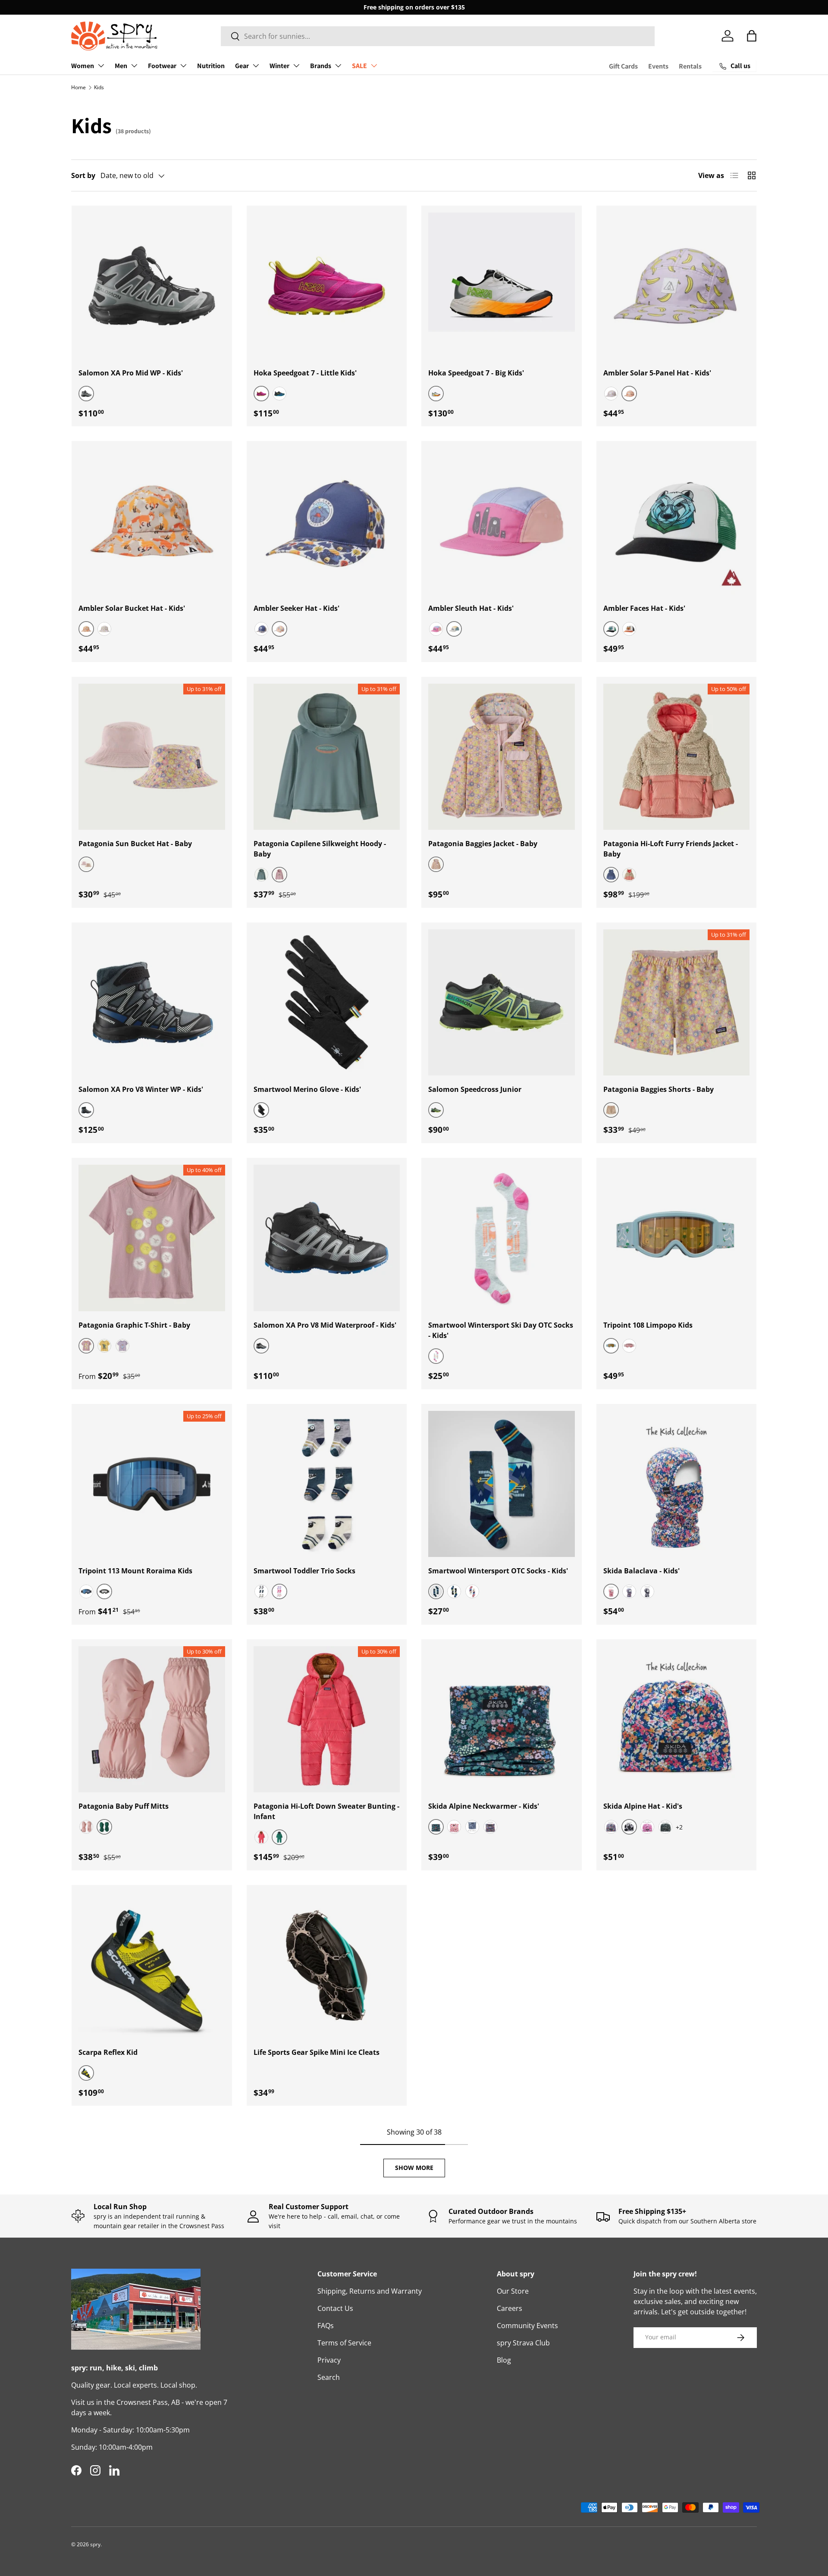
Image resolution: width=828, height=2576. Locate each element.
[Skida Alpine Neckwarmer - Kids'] (502, 1719)
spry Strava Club (523, 2343)
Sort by (83, 175)
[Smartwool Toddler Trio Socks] (327, 1484)
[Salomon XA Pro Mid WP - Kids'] (152, 286)
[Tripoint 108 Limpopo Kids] (677, 1238)
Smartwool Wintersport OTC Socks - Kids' (498, 1571)
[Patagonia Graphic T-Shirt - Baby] (152, 1238)
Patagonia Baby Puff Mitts (124, 1806)
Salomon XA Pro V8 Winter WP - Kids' (141, 1089)
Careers (510, 2308)
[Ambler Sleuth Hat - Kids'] (502, 521)
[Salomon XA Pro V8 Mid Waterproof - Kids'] (327, 1238)
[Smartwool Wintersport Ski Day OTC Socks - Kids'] (502, 1238)
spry (95, 2544)
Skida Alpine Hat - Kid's (643, 1806)
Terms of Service (344, 2343)
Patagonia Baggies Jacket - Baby (483, 844)
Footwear (162, 66)
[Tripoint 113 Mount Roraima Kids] (152, 1484)
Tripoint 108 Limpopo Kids (648, 1325)
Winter (279, 66)
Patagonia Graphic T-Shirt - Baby (134, 1325)
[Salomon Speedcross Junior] (502, 1003)
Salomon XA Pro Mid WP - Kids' (131, 373)
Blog (504, 2360)
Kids (99, 87)
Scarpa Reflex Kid (108, 2052)
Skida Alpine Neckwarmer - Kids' (484, 1806)
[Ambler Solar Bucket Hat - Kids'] (152, 521)
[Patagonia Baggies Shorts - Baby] (677, 1003)
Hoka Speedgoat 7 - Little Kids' (305, 373)
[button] (752, 36)
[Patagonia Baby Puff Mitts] (152, 1719)
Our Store (513, 2291)
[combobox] (438, 36)
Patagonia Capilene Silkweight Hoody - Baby (320, 849)
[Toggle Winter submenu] (296, 66)
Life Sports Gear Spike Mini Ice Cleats (317, 2052)
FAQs (326, 2326)
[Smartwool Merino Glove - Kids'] (327, 1003)
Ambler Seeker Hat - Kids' (296, 608)
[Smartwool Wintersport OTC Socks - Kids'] (502, 1484)
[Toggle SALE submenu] (374, 66)
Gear (242, 66)
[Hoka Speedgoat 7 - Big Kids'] (502, 286)
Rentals (690, 66)
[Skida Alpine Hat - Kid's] (677, 1719)
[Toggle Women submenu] (101, 66)
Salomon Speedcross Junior (475, 1089)
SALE (359, 66)
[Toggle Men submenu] (134, 66)
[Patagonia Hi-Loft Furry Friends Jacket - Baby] (677, 757)
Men (121, 66)
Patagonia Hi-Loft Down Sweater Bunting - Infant (326, 1811)
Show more (414, 2168)
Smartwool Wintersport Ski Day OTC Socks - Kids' (501, 1330)
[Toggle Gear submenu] (256, 66)
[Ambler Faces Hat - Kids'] (677, 521)
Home (78, 87)
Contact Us (335, 2308)
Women (83, 66)
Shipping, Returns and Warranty (370, 2291)
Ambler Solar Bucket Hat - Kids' (132, 608)
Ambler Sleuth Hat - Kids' (471, 608)
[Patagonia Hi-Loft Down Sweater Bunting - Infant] (327, 1719)
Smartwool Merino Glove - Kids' (307, 1089)
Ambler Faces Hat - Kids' (644, 608)
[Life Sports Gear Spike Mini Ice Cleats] (327, 1965)
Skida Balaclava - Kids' (641, 1571)
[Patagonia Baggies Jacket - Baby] (502, 757)
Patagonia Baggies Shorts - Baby (659, 1089)
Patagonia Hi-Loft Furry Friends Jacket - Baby (671, 849)
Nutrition (211, 66)
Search (329, 2377)
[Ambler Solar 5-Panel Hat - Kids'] (677, 286)
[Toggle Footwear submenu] (183, 66)
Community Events (527, 2326)
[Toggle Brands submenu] (338, 66)
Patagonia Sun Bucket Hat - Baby (135, 844)
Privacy (329, 2360)
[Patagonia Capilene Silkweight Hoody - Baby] (327, 757)
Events (658, 66)
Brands (321, 66)
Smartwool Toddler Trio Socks (304, 1571)
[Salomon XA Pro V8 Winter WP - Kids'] (152, 1003)
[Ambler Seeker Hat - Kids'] (327, 521)
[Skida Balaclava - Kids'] (677, 1484)
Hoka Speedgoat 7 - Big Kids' (476, 373)
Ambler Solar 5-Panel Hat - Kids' (657, 373)
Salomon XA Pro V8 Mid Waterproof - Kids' (325, 1325)
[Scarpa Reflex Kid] (152, 1965)
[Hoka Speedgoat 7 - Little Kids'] (327, 286)
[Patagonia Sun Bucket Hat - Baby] (152, 757)
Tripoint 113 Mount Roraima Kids (135, 1571)
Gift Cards (623, 66)
